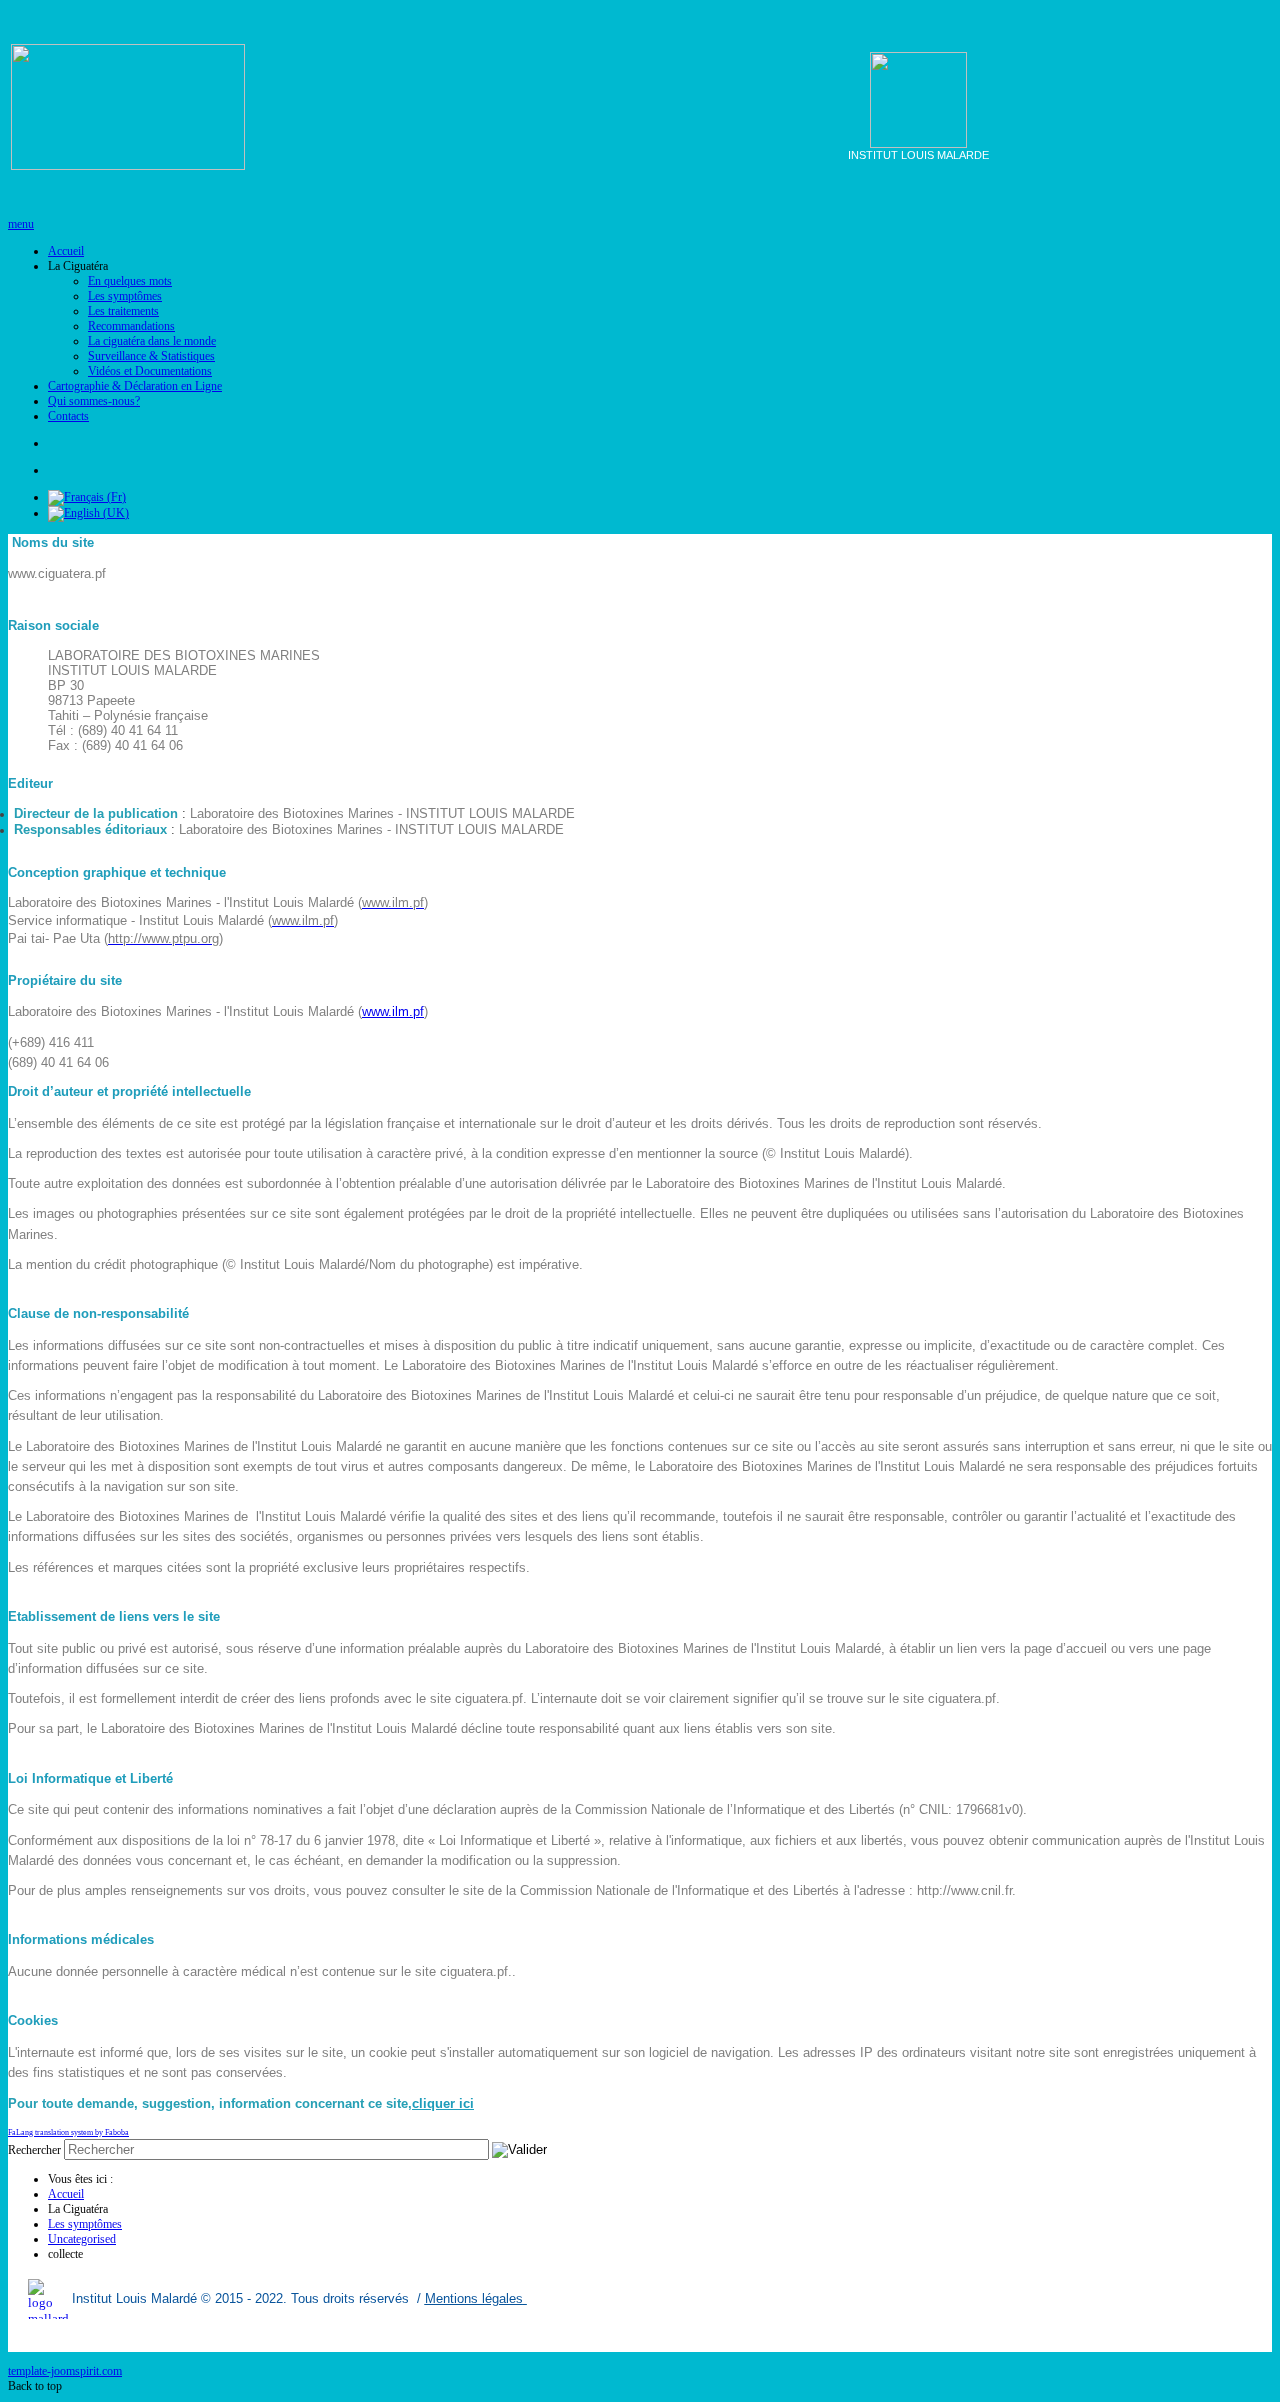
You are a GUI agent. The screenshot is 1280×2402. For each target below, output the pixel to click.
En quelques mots (130, 281)
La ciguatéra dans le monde (152, 341)
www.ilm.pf (393, 1011)
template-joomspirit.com (65, 2371)
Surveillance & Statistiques (151, 356)
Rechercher (34, 2150)
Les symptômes (125, 296)
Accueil (66, 251)
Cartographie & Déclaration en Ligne (135, 386)
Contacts (68, 416)
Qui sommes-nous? (94, 401)
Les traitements (123, 311)
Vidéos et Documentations (150, 371)
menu (21, 224)
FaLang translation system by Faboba (68, 2132)
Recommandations (131, 326)
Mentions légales (474, 2298)
